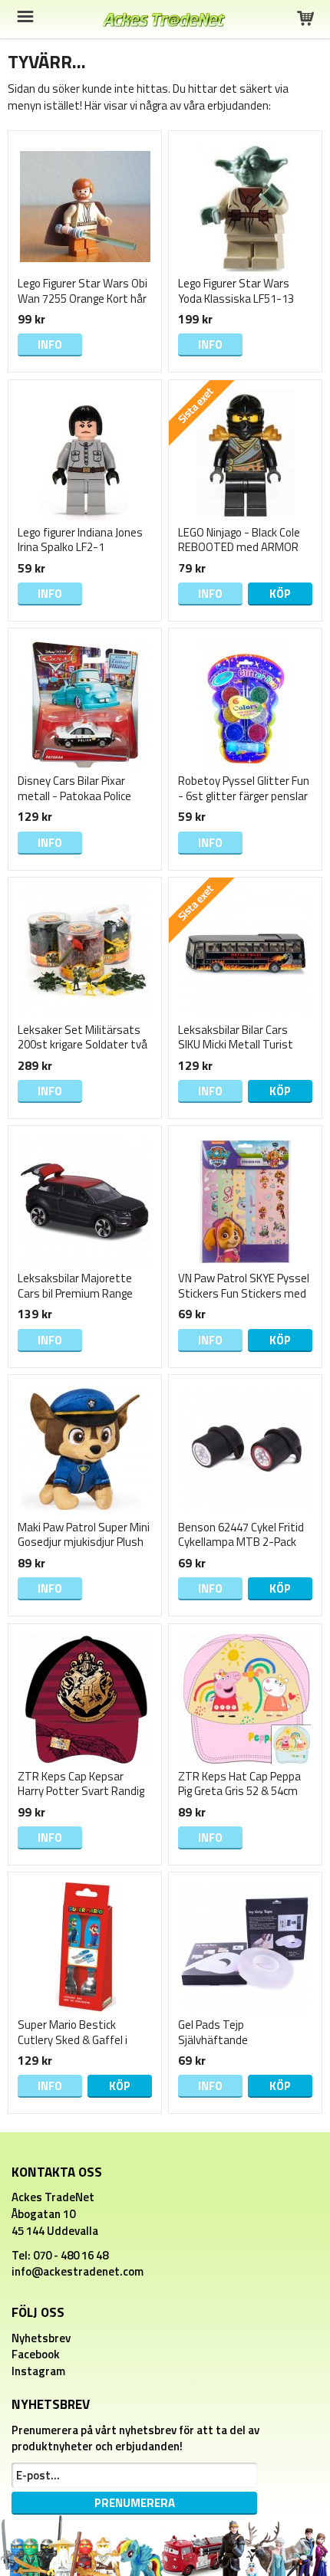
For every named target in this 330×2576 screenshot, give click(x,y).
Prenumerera (135, 2503)
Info (50, 345)
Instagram (38, 2371)
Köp (280, 594)
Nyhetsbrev (41, 2338)
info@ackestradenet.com (78, 2271)
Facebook (36, 2354)
